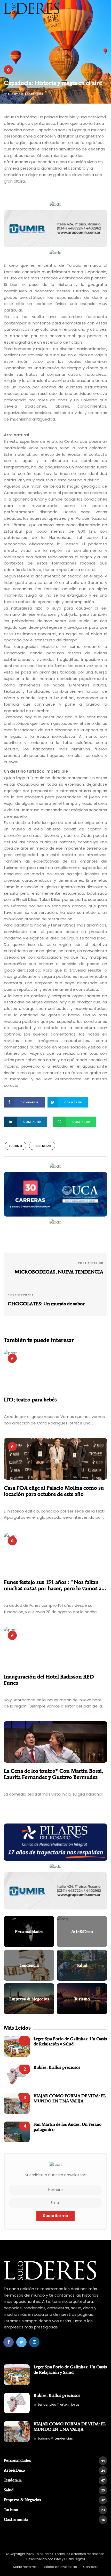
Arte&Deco (54, 2470)
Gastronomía (54, 2519)
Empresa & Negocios (54, 2500)
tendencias (34, 94)
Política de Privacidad (60, 2567)
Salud (54, 2490)
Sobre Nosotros (25, 2567)
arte (64, 2404)
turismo (14, 94)
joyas (75, 2404)
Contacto (91, 2567)
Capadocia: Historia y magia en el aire (53, 83)
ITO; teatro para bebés (30, 1400)
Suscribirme (55, 2216)
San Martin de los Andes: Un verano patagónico (68, 2127)
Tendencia (54, 2480)
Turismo (54, 2510)
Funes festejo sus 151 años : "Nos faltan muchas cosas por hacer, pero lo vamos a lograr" (53, 1585)
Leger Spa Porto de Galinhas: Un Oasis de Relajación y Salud (70, 2041)
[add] (55, 204)
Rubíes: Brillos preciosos (57, 2067)
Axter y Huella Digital (69, 2559)
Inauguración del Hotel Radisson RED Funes (49, 1680)
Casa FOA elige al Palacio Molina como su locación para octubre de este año (54, 1491)
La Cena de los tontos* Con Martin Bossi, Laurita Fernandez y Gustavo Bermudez (54, 1774)
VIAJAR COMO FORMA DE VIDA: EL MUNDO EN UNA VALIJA (70, 2098)
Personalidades (54, 2460)
